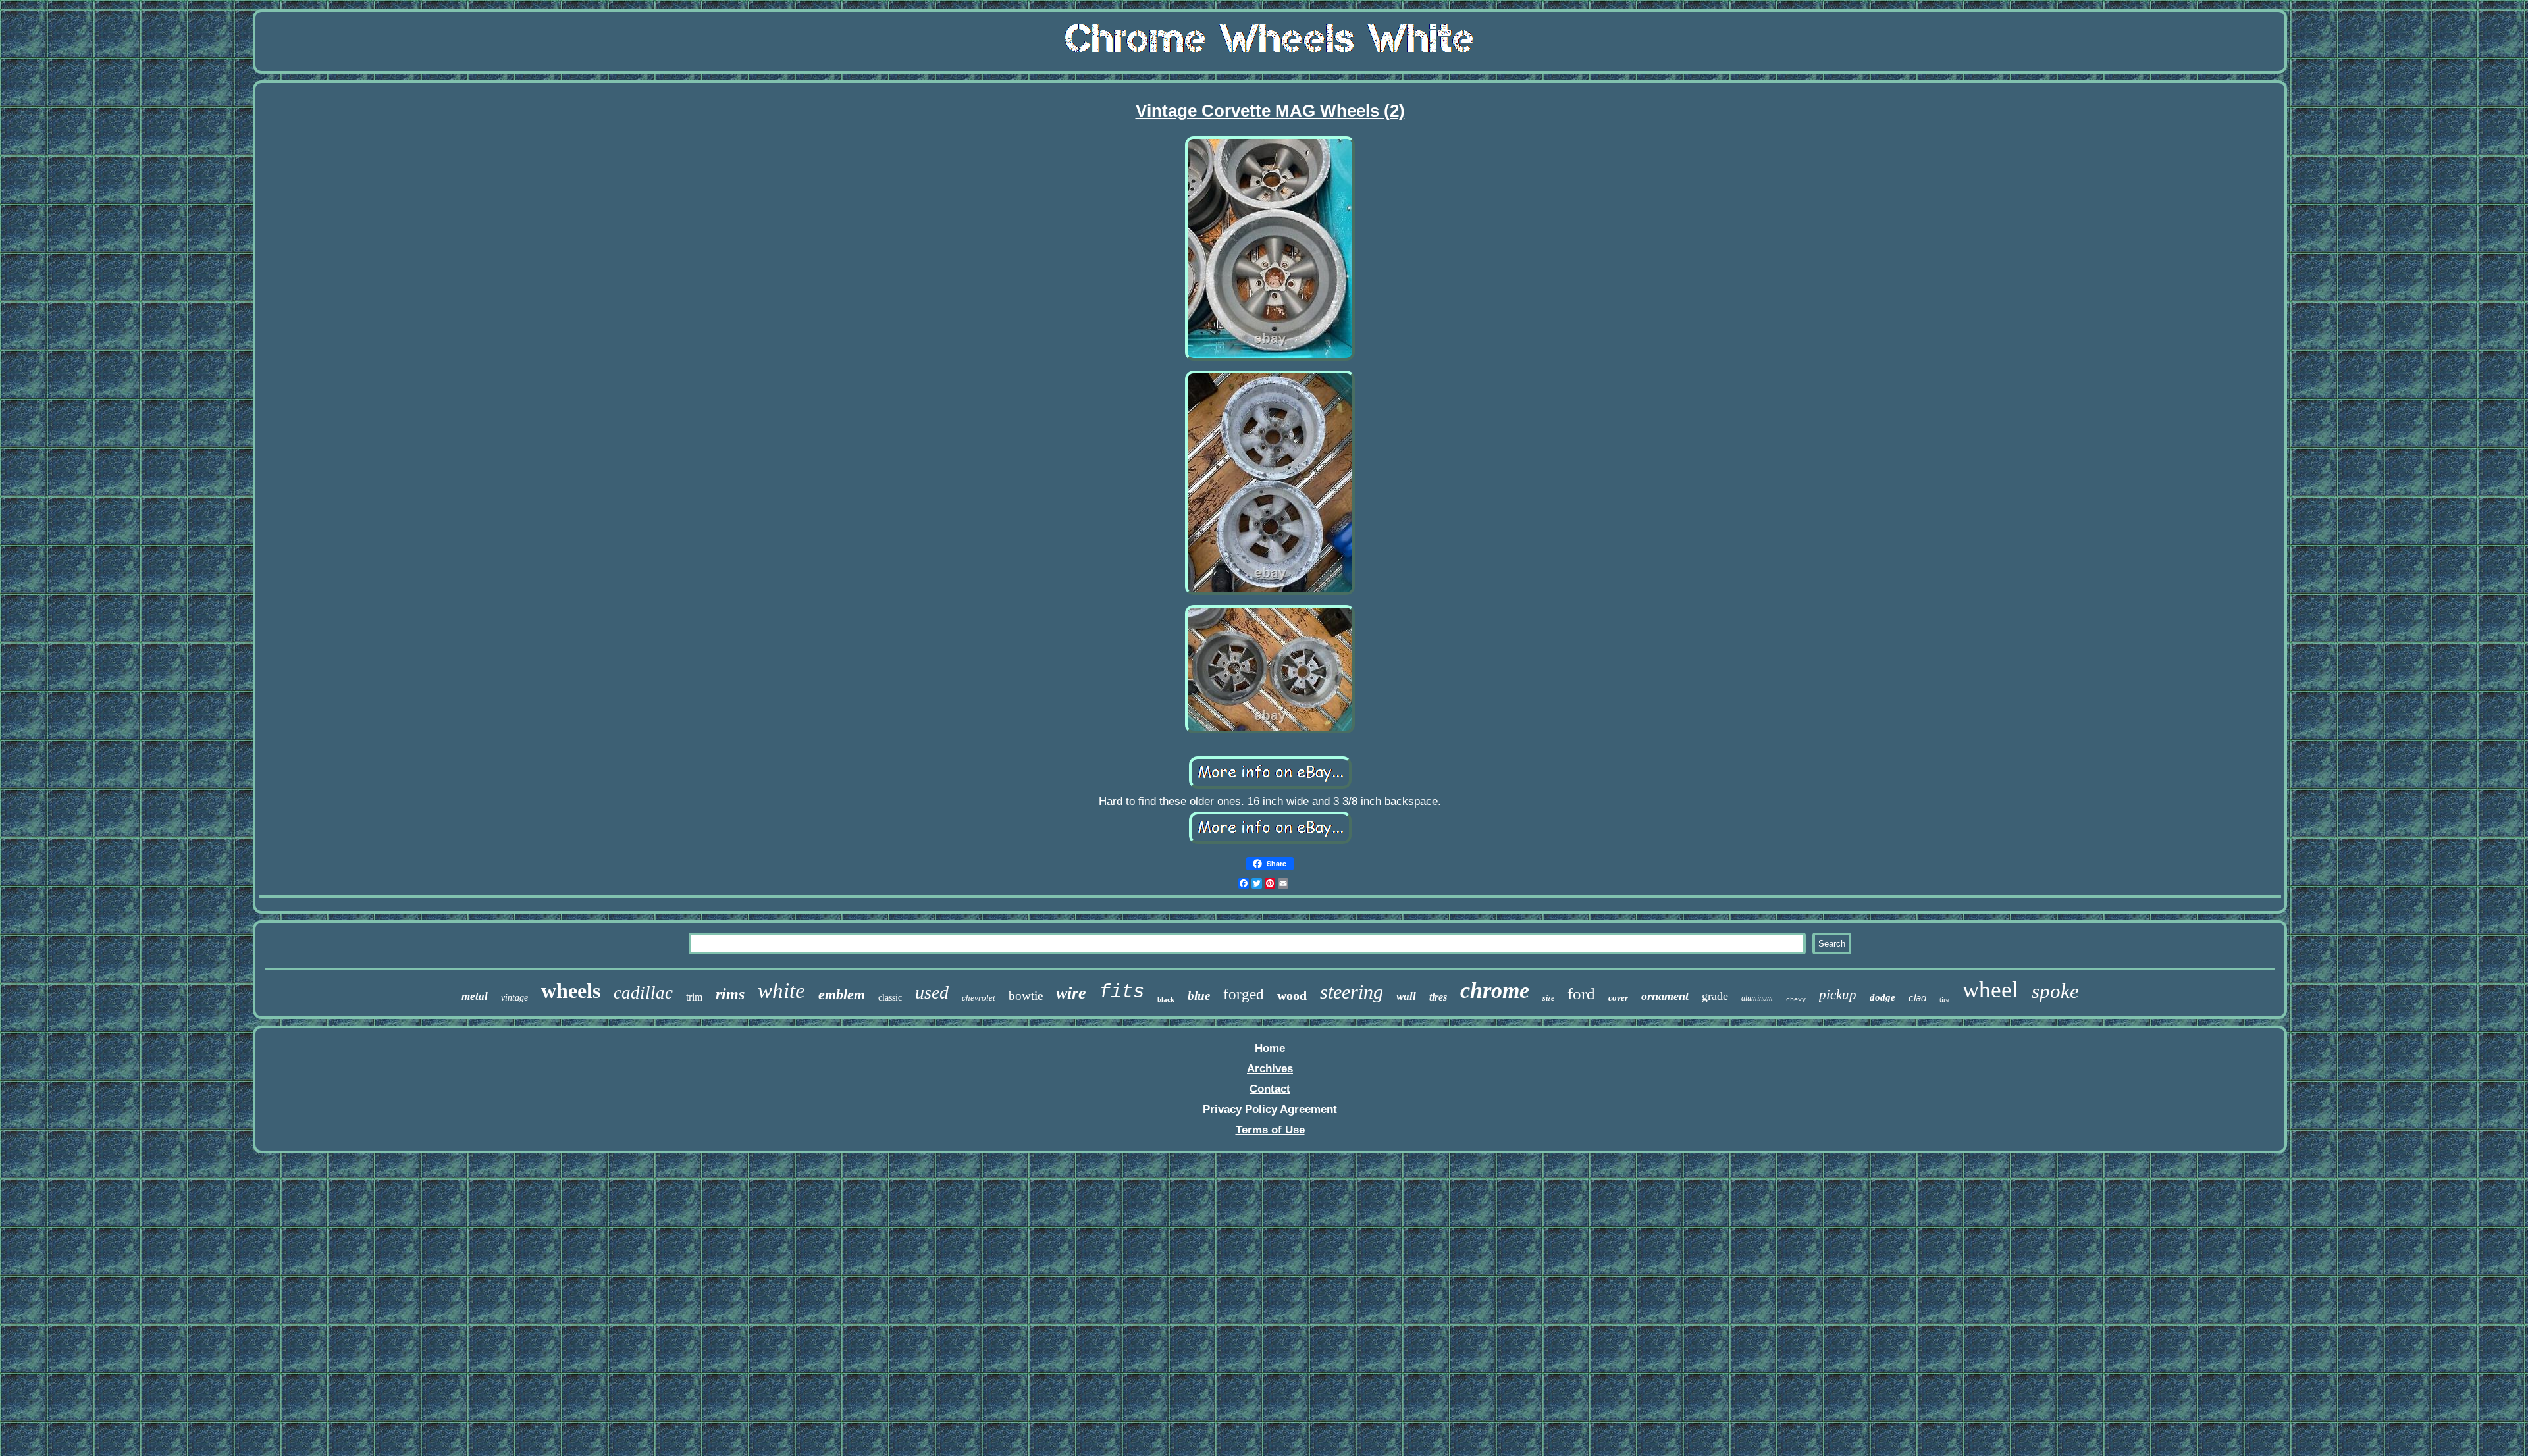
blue (1199, 996)
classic (890, 998)
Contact (1270, 1089)
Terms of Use (1270, 1130)
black (1166, 999)
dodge (1883, 997)
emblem (842, 994)
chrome (1495, 990)
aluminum (1757, 998)
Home (1270, 1048)
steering (1352, 992)
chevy (1796, 1000)
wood (1292, 995)
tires (1438, 997)
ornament (1665, 996)
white (781, 991)
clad (1917, 998)
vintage (514, 998)
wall (1406, 996)
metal (475, 996)
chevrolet (979, 998)
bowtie (1026, 996)
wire (1071, 993)
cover (1618, 998)
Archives (1270, 1069)
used (932, 992)
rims (730, 994)
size (1548, 998)
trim (694, 997)
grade (1715, 996)
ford (1581, 994)
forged (1244, 994)
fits (1122, 992)
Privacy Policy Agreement (1270, 1109)
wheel (1990, 990)
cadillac (643, 993)
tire (1944, 999)
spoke (2055, 991)
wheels (571, 991)
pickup (1838, 995)
